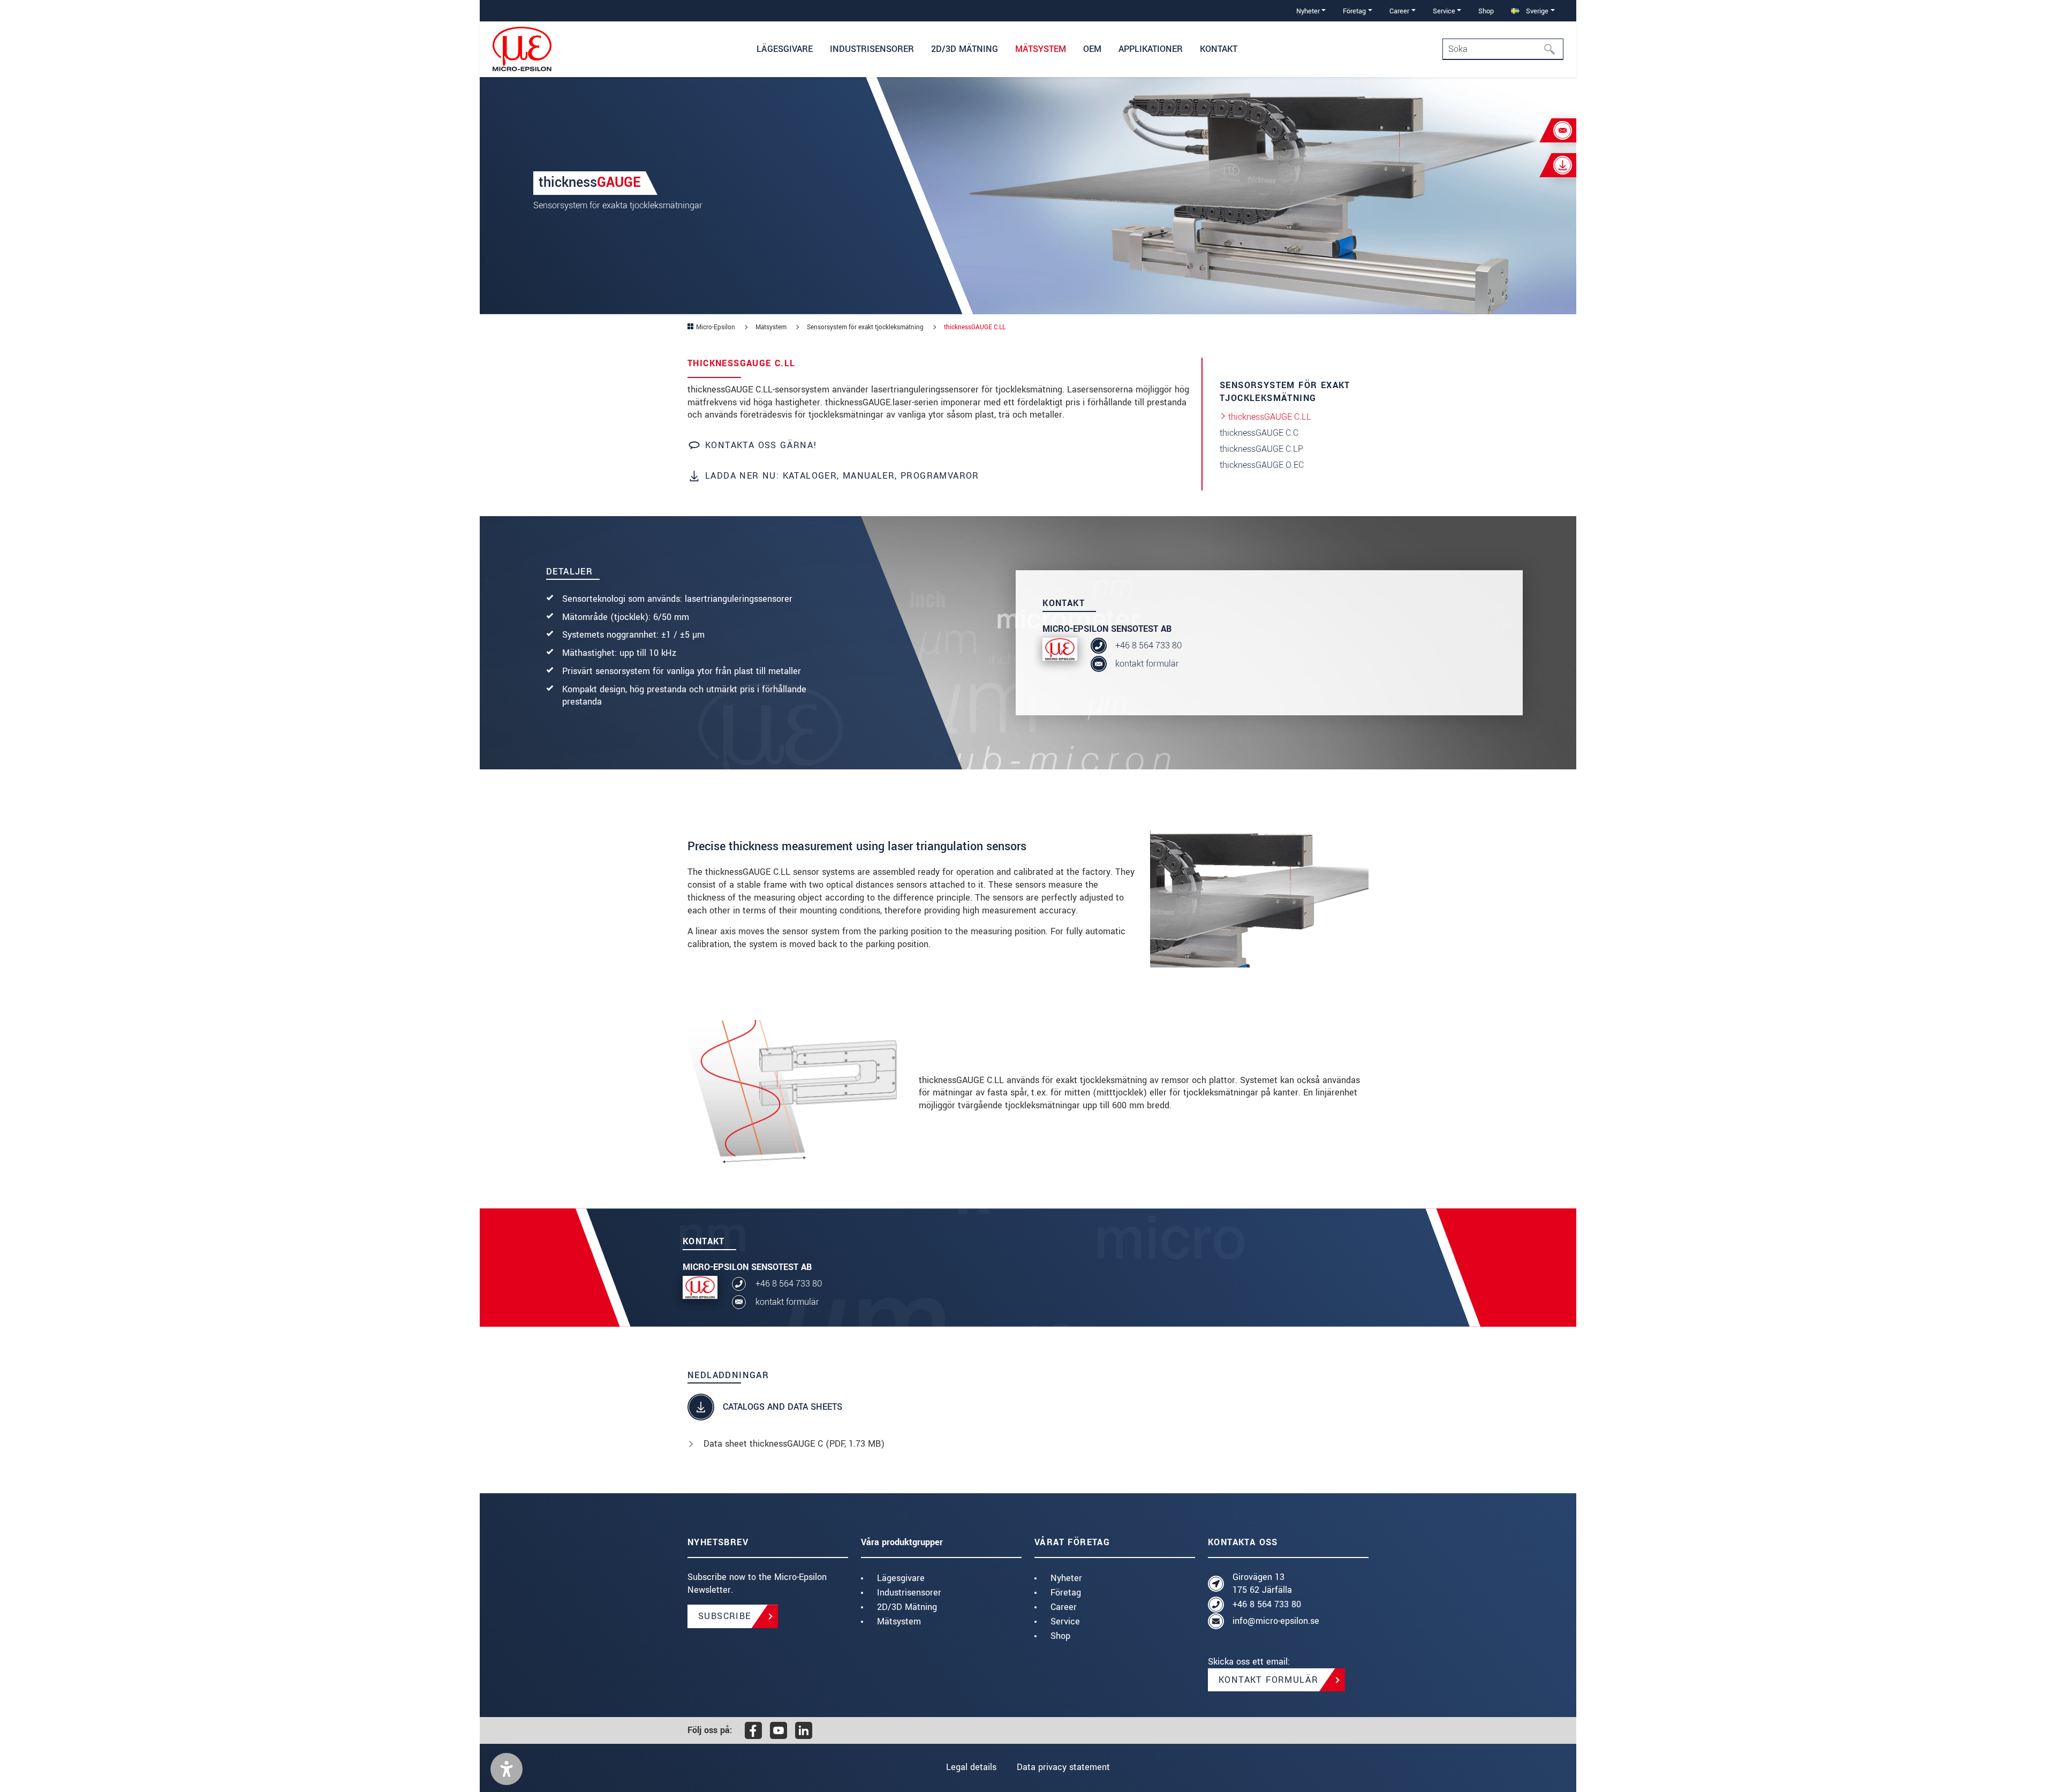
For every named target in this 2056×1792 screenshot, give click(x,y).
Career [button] (1399, 11)
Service (1065, 1621)
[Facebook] (753, 1730)
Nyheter (1066, 1578)
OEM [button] (1092, 49)
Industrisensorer (909, 1593)
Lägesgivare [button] (785, 49)
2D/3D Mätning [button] (965, 49)
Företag (1066, 1593)
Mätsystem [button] (1041, 49)
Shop (1486, 11)
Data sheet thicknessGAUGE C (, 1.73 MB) (794, 1444)
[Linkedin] (804, 1730)
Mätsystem (899, 1621)
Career (1064, 1607)
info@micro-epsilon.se (1276, 1621)
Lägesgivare (901, 1578)
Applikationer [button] (1151, 49)
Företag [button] (1354, 11)
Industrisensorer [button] (872, 49)
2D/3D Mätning (907, 1607)
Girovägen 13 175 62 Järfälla (1262, 1583)
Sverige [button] (1536, 11)
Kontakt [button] (1219, 49)
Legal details (971, 1767)
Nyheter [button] (1308, 11)
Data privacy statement (1063, 1767)
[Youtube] (778, 1730)
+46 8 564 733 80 (1148, 645)
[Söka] (1553, 49)
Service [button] (1444, 11)
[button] (507, 1769)
